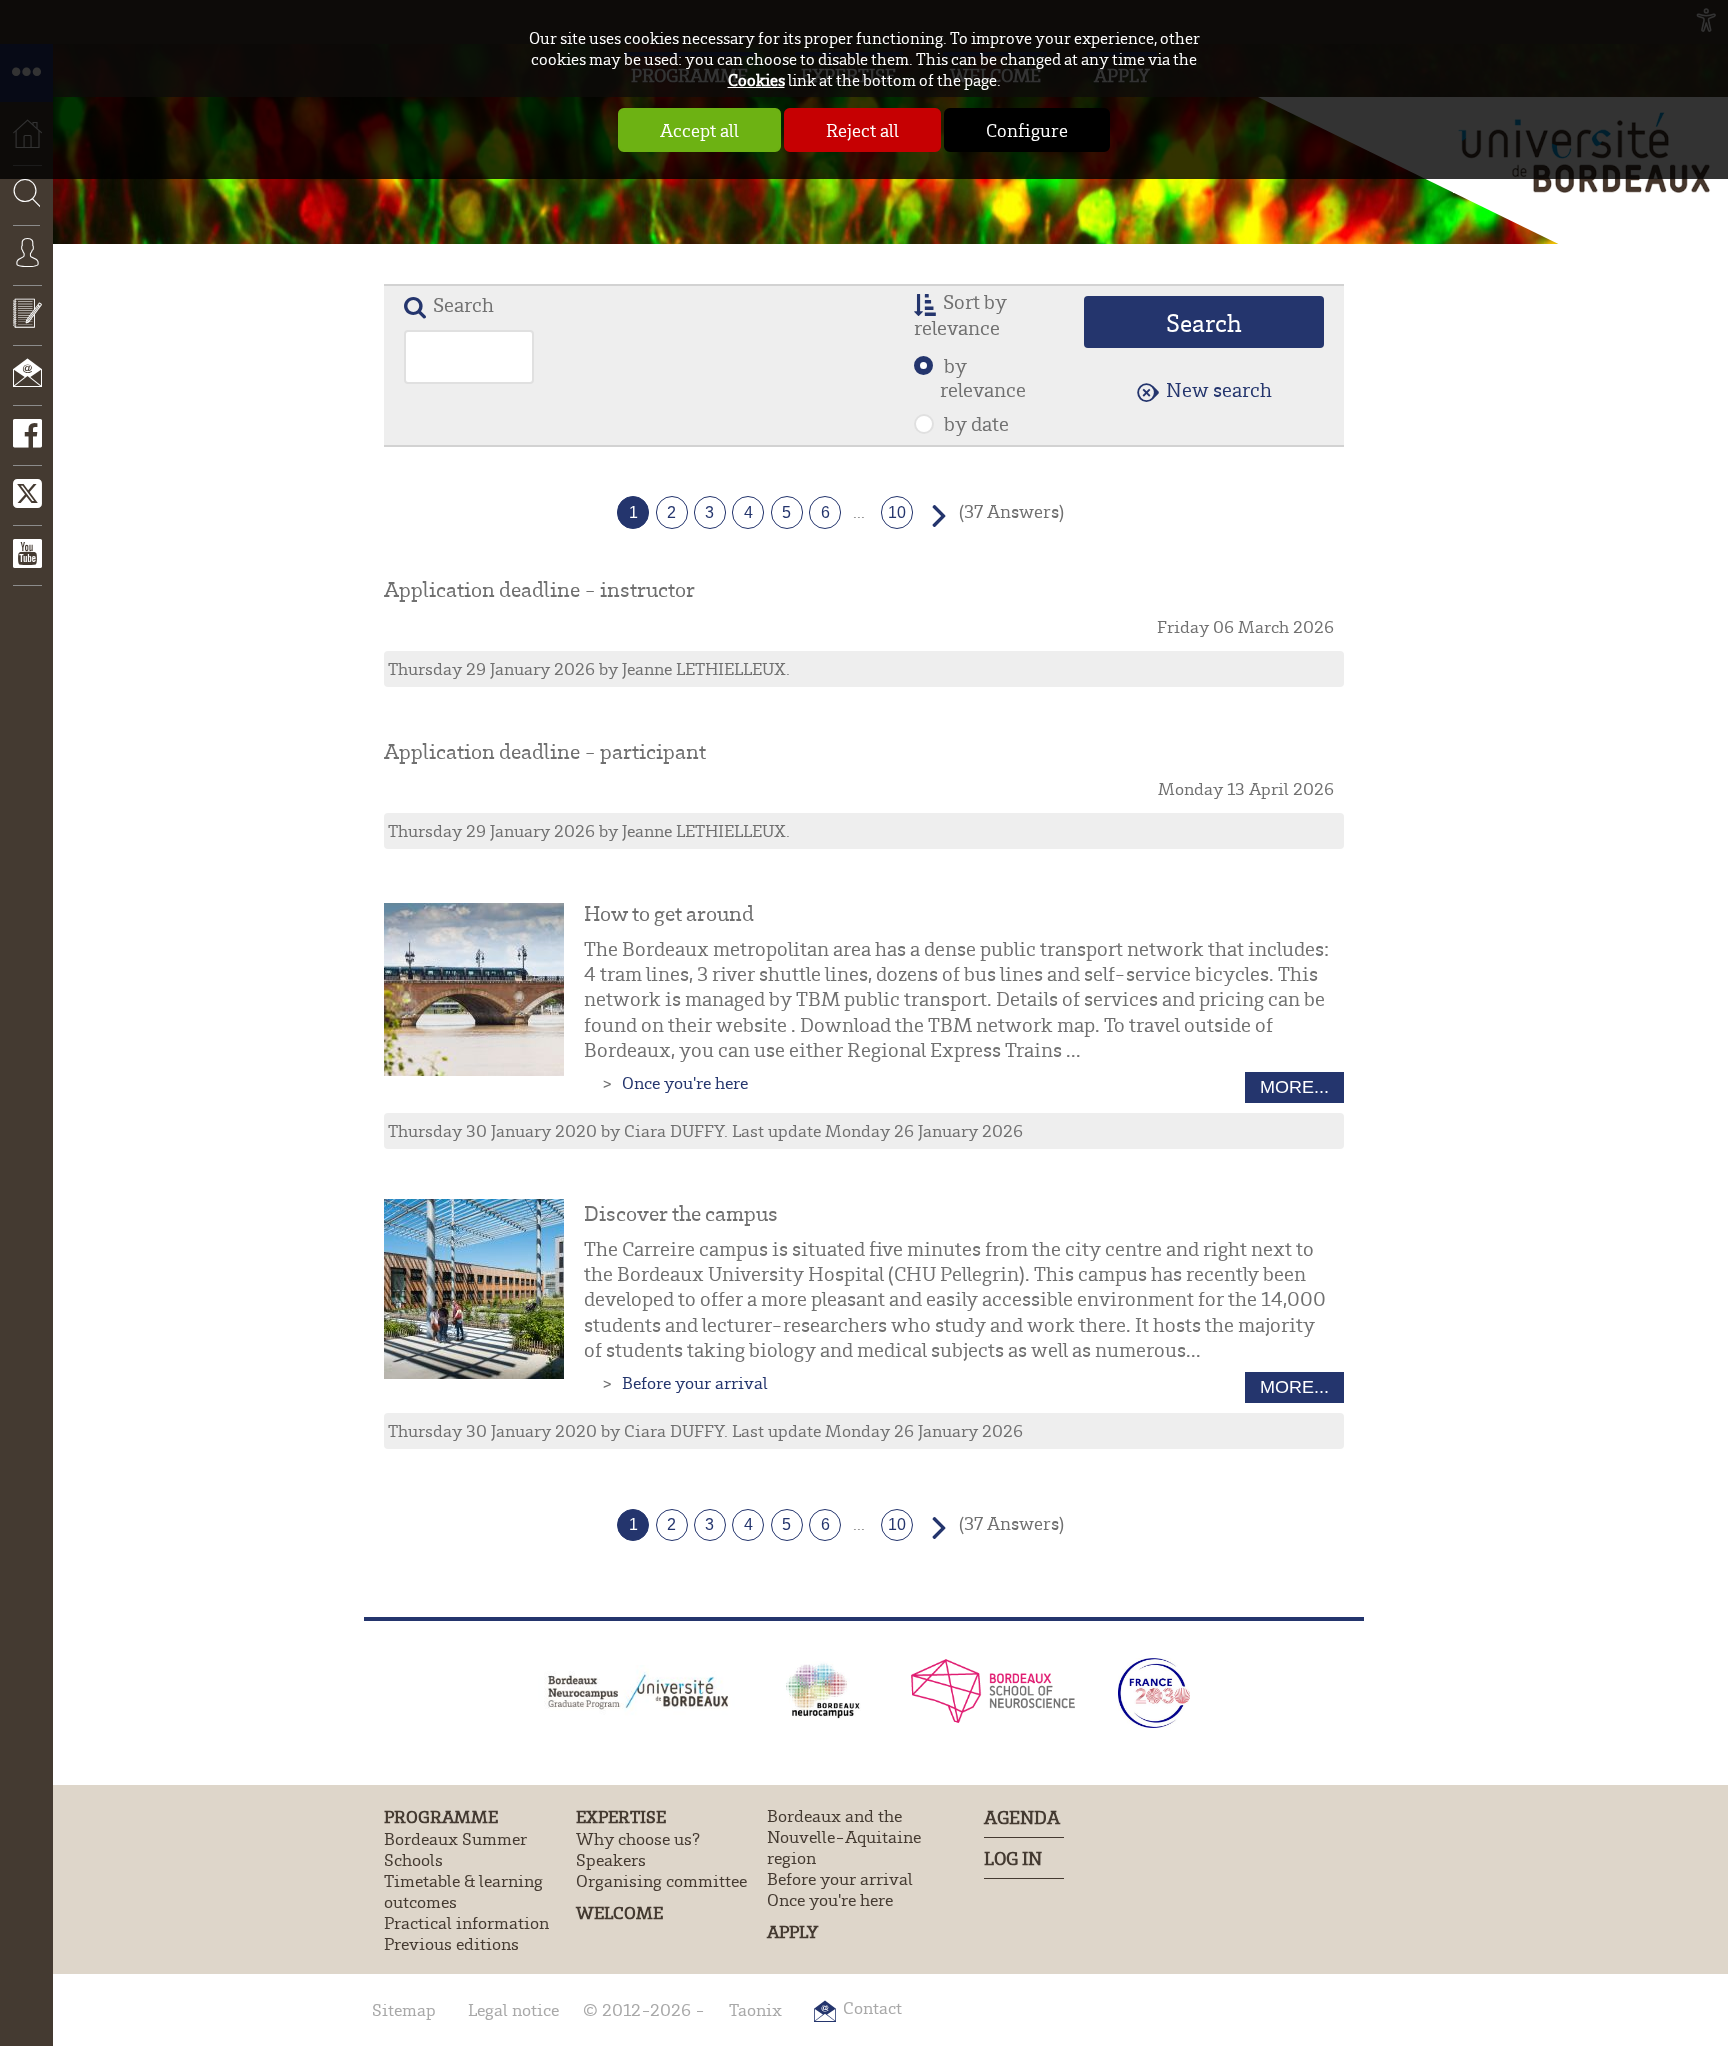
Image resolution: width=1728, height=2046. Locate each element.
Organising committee (661, 1880)
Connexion (26, 267)
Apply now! (26, 327)
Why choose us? (638, 1838)
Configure (1027, 130)
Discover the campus (681, 1212)
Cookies (756, 79)
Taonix (755, 2009)
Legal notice (513, 2009)
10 (897, 512)
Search (20, 256)
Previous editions (451, 1943)
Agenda (1022, 1817)
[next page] (933, 513)
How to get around (669, 912)
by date (974, 423)
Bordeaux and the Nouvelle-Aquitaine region (844, 1836)
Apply (792, 1931)
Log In (1013, 1858)
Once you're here (685, 1082)
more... (1294, 1087)
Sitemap (404, 2009)
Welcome (619, 1912)
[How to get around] (474, 989)
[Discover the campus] (474, 1289)
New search (1219, 389)
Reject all (862, 130)
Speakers (611, 1859)
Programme (441, 1816)
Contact (26, 387)
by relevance (983, 377)
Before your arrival (695, 1382)
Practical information (466, 1922)
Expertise (621, 1816)
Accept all (699, 130)
